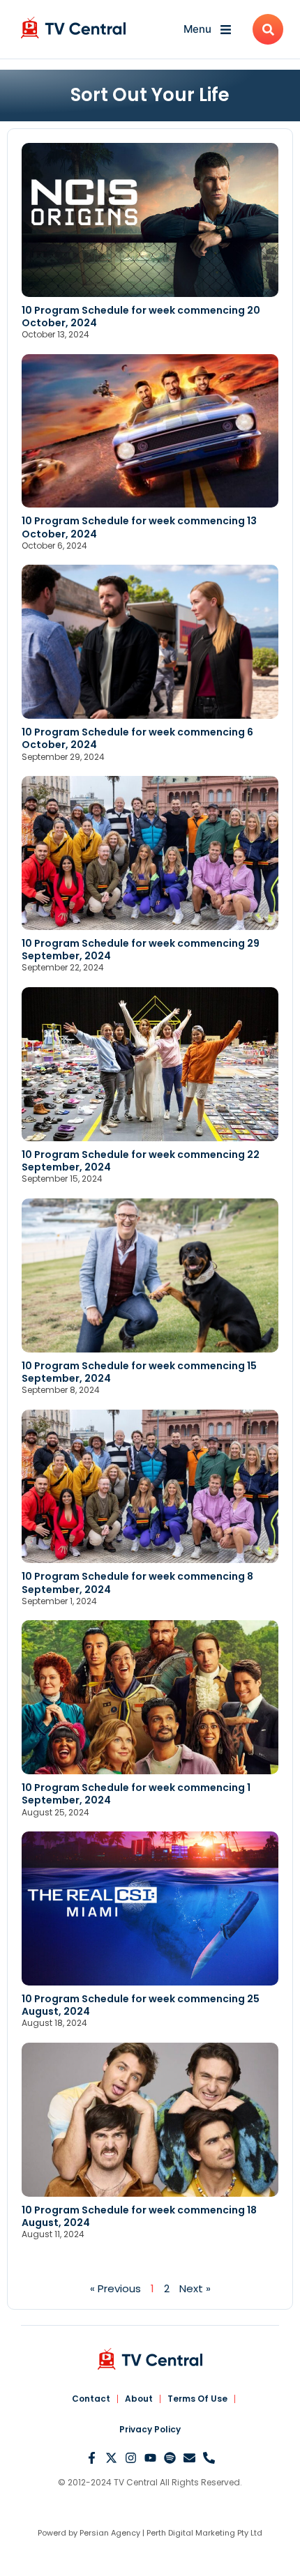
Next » (195, 2288)
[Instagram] (131, 2458)
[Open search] (268, 29)
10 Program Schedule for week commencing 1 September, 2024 (136, 1794)
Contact (91, 2399)
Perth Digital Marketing (191, 2533)
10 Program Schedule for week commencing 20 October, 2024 (141, 317)
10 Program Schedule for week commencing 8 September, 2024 (137, 1583)
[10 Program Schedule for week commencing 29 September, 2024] (150, 853)
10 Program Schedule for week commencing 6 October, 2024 (137, 738)
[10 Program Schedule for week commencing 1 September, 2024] (150, 1697)
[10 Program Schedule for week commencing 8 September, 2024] (150, 1487)
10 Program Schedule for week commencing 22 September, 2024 (141, 1161)
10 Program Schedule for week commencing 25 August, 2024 (141, 2005)
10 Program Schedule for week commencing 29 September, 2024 (141, 950)
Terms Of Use (197, 2399)
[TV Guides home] (73, 28)
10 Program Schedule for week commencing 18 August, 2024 (139, 2216)
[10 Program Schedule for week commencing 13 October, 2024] (150, 431)
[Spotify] (170, 2458)
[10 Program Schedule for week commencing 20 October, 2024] (150, 220)
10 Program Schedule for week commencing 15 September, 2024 (139, 1372)
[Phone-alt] (209, 2458)
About (139, 2399)
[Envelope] (189, 2458)
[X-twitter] (111, 2458)
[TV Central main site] (150, 2359)
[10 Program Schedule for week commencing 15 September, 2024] (150, 1275)
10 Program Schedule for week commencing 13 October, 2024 (139, 527)
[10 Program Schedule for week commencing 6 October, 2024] (150, 642)
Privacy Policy (150, 2429)
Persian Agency (110, 2533)
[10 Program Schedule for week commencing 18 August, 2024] (150, 2120)
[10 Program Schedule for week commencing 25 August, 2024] (150, 1908)
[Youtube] (150, 2458)
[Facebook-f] (92, 2458)
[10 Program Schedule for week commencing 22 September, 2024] (150, 1064)
